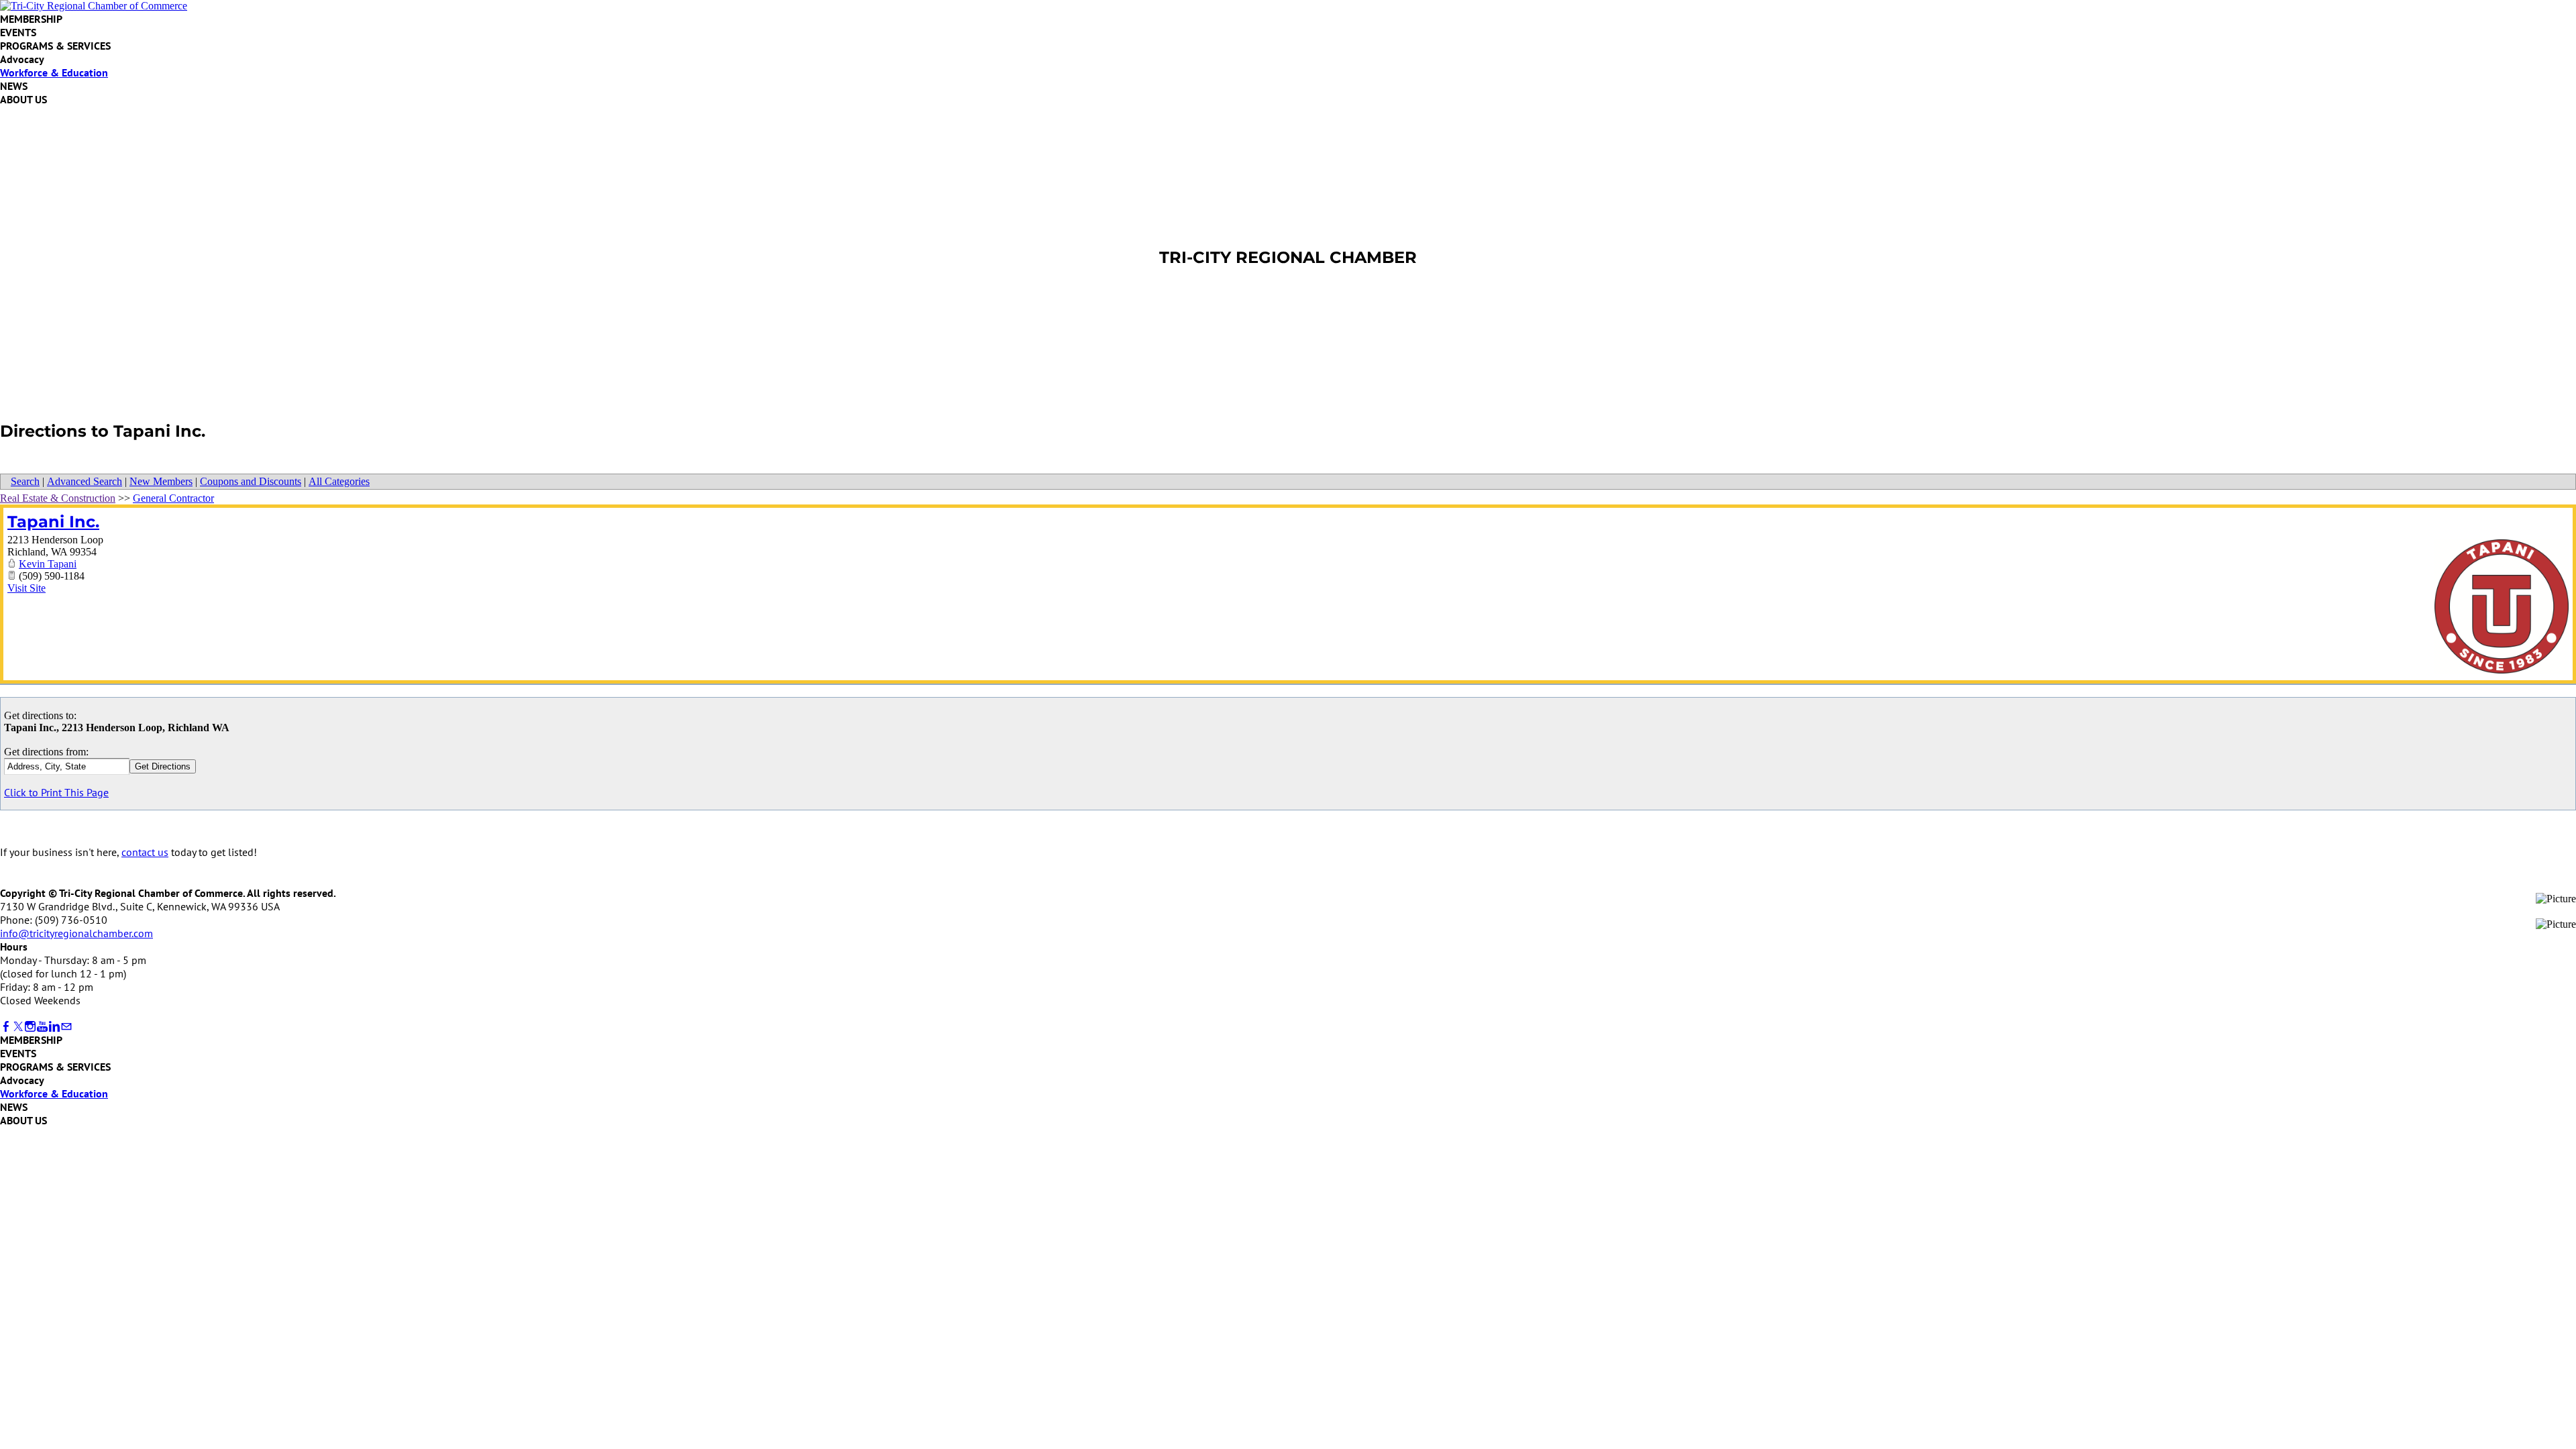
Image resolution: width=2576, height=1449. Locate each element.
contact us (145, 852)
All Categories (339, 481)
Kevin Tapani (48, 564)
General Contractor (173, 498)
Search (25, 481)
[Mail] (66, 1027)
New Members (161, 481)
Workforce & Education (54, 72)
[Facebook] (6, 1027)
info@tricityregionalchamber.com (76, 933)
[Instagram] (30, 1027)
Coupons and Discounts (251, 481)
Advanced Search (85, 481)
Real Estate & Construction (58, 498)
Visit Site (26, 588)
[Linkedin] (54, 1027)
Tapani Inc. (53, 522)
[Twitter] (18, 1027)
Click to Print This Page (56, 792)
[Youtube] (42, 1027)
